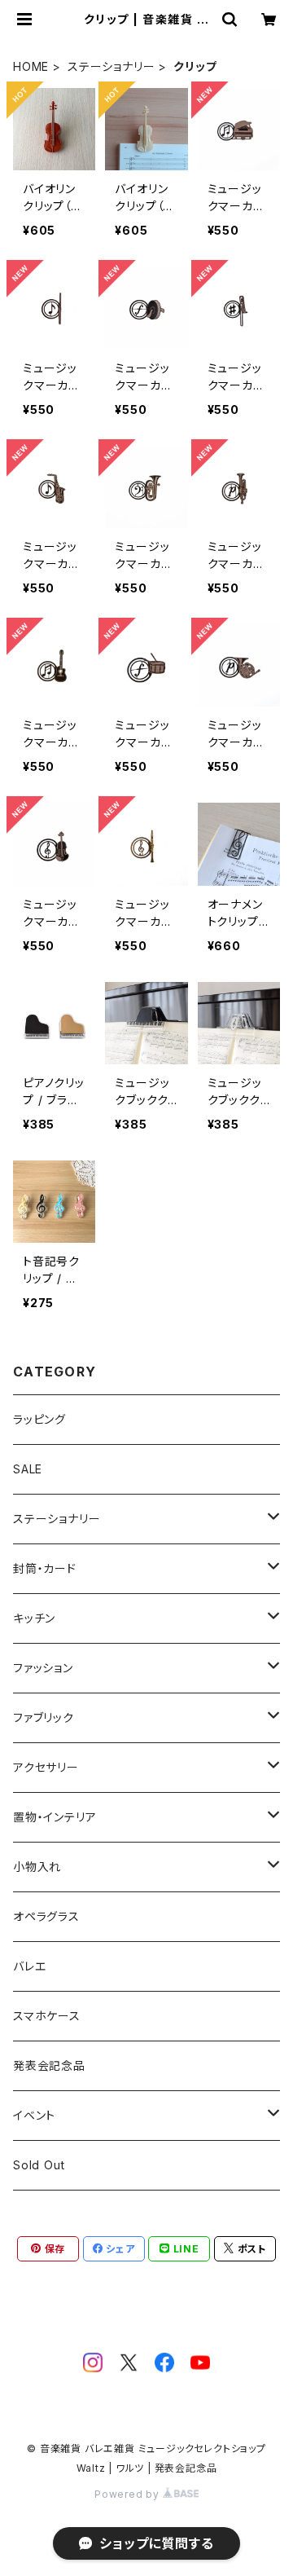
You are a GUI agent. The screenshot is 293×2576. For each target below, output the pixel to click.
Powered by (129, 2494)
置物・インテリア (55, 1817)
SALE (28, 1469)
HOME (31, 66)
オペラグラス (46, 1916)
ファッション (43, 1668)
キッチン (34, 1618)
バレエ (29, 1966)
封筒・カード (45, 1568)
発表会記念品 (49, 2065)
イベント (34, 2115)
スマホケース (47, 2016)
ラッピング (39, 1419)
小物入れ (37, 1867)
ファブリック (44, 1717)
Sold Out (39, 2165)
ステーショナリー (111, 66)
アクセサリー (46, 1767)
